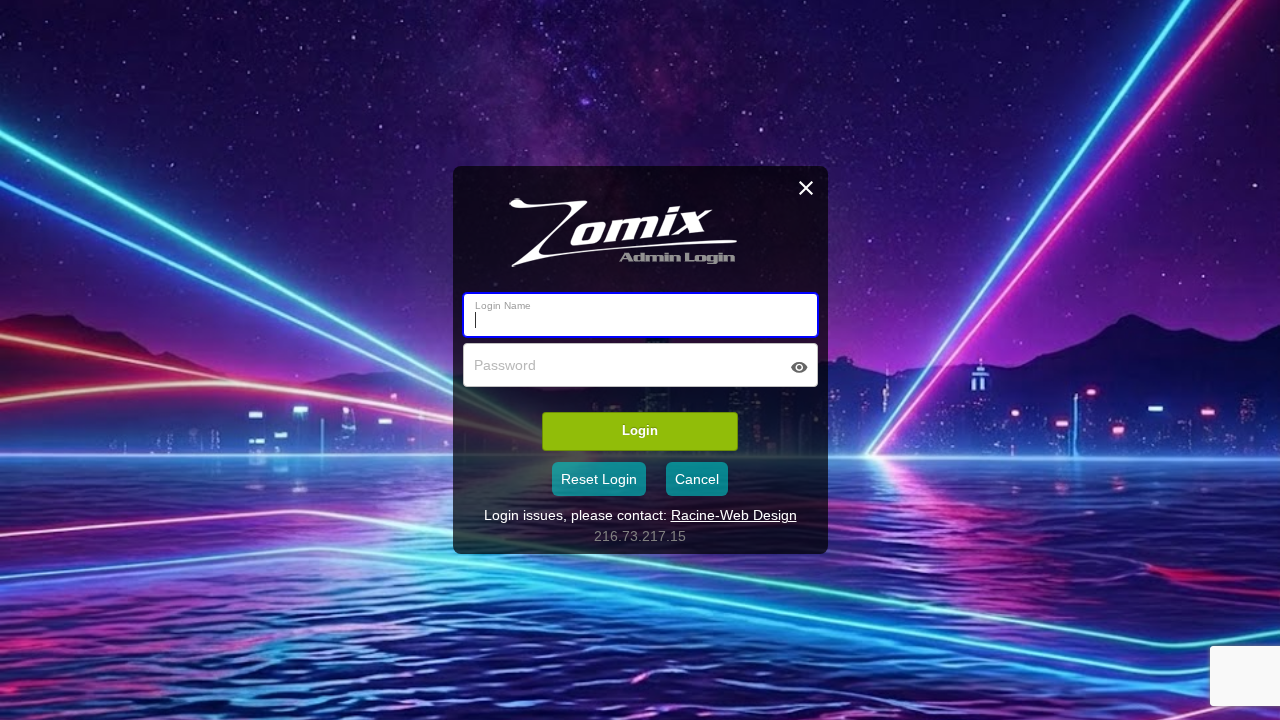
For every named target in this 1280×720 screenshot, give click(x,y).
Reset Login (599, 479)
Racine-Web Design (734, 515)
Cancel (697, 479)
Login (640, 430)
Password (505, 365)
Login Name (503, 305)
